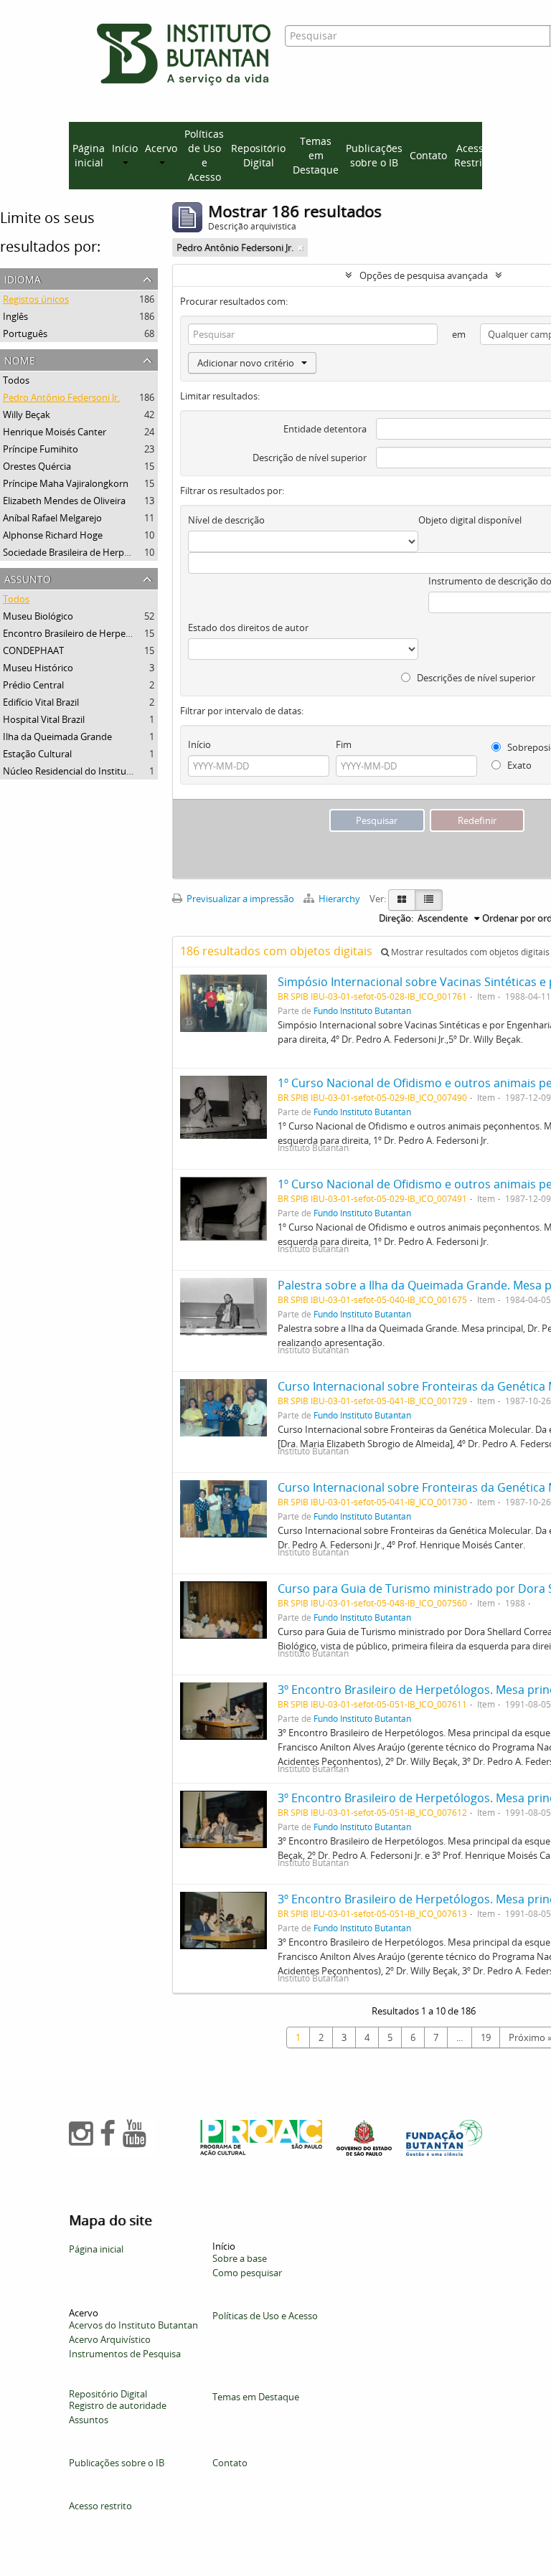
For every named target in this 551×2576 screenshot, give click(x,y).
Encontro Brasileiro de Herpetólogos (80, 633)
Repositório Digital (258, 155)
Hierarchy (339, 899)
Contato (428, 155)
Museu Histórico (38, 668)
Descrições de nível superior (475, 678)
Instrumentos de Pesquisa (125, 2354)
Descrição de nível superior (310, 458)
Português (25, 333)
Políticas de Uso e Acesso (204, 155)
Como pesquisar (247, 2273)
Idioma (23, 278)
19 (486, 2037)
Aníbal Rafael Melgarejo (52, 518)
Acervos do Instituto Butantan (133, 2325)
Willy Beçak (27, 415)
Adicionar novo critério (246, 363)
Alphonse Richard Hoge (53, 535)
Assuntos (89, 2420)
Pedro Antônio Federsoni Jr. (61, 397)
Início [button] (125, 148)
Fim (344, 744)
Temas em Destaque (316, 155)
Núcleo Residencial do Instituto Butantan (90, 771)
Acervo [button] (161, 148)
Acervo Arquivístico (110, 2339)
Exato (518, 765)
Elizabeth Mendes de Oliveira (64, 501)
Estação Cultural (37, 754)
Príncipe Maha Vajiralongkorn (66, 483)
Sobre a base (240, 2258)
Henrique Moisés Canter (55, 432)
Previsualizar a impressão (239, 899)
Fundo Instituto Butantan (362, 1010)
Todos (16, 380)
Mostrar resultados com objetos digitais (469, 952)
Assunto (28, 578)
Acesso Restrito (473, 155)
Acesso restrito (100, 2506)
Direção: (396, 918)
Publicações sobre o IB (374, 155)
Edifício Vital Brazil (41, 702)
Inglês (15, 316)
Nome (20, 359)
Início (199, 744)
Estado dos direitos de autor (248, 628)
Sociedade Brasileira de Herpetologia (81, 552)
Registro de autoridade (118, 2405)
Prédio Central (33, 685)
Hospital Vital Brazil (44, 719)
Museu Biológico (38, 616)
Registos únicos (36, 299)
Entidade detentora (325, 429)
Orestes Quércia (37, 466)
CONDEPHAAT (33, 650)
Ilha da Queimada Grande (57, 737)
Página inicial (89, 155)
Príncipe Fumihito (41, 449)
